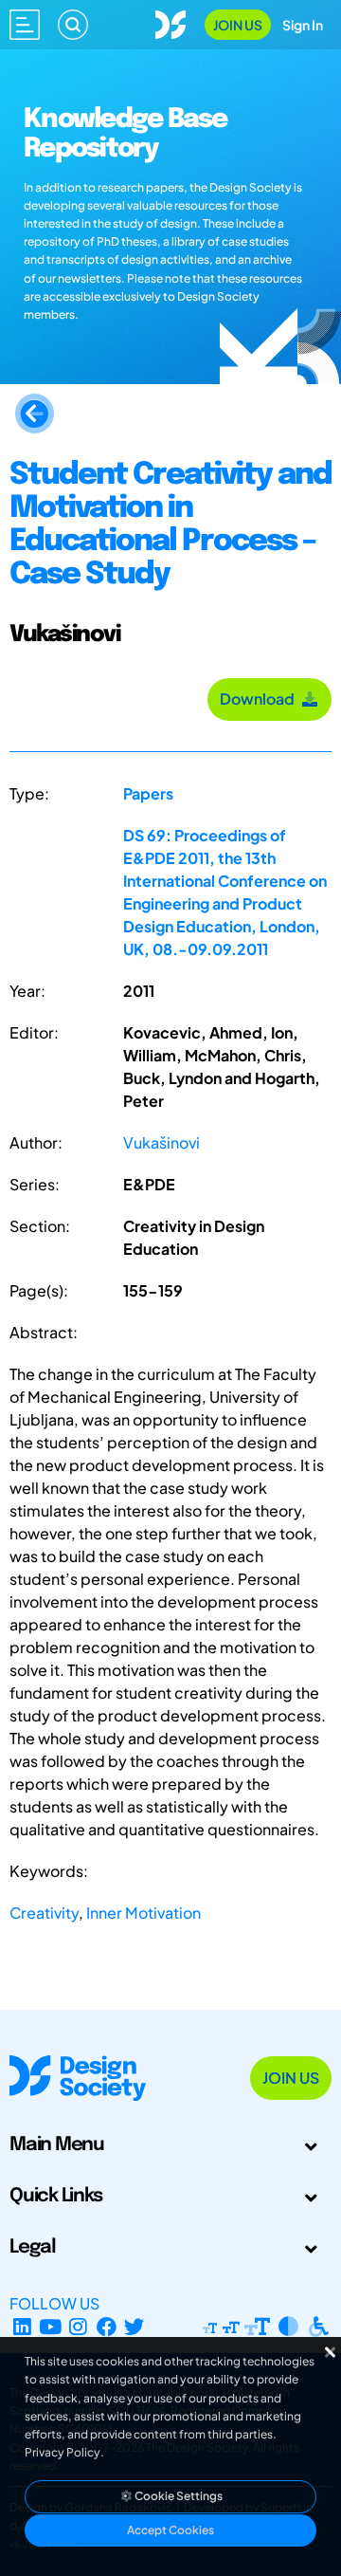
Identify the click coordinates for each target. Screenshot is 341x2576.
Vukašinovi (162, 1142)
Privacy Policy (63, 2452)
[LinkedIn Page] (22, 2326)
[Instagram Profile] (78, 2326)
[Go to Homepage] (170, 22)
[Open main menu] (25, 25)
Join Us (238, 25)
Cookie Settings (178, 2496)
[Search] (73, 25)
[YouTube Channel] (51, 2326)
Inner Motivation (144, 1913)
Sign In (303, 25)
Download (260, 699)
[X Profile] (135, 2326)
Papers (148, 793)
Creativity (44, 1913)
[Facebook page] (107, 2326)
